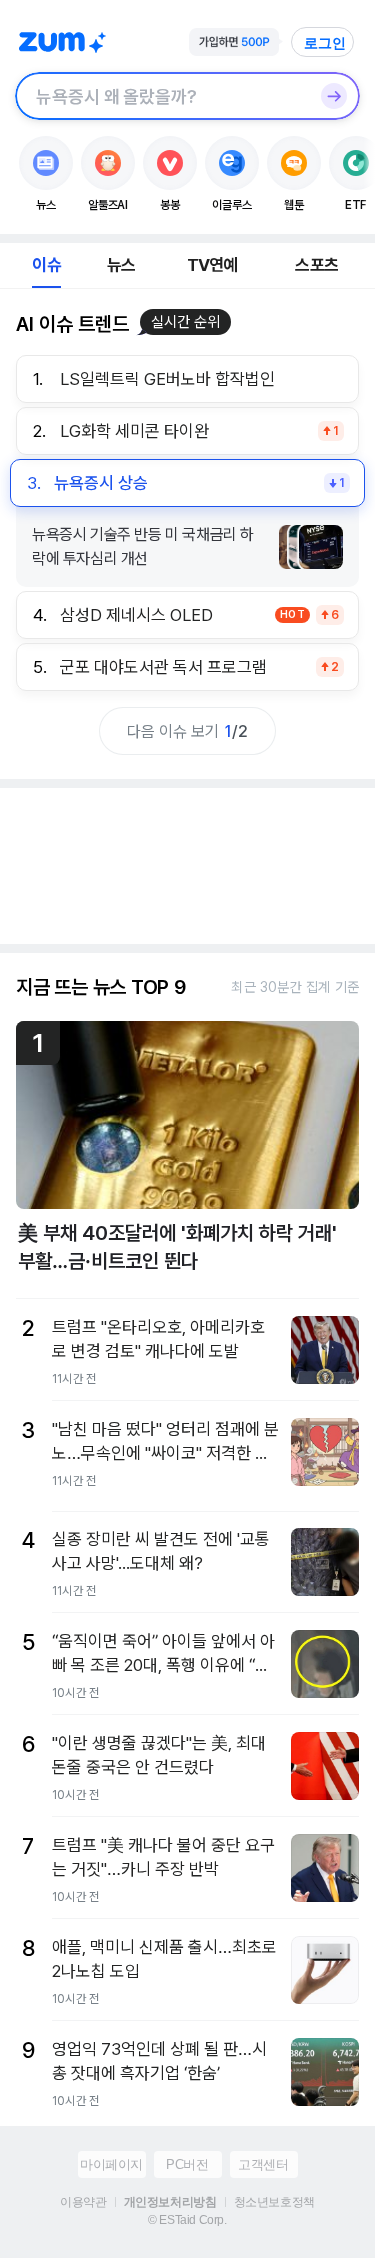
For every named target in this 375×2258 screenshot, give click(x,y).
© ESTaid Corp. (187, 2220)
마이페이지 (111, 2164)
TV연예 (212, 265)
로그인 (325, 43)
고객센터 (263, 2164)
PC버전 (187, 2164)
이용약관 (83, 2202)
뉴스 (121, 265)
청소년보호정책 (274, 2202)
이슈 (46, 265)
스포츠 (316, 265)
